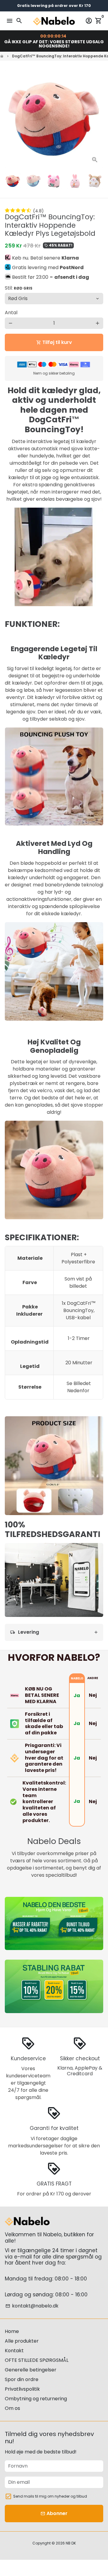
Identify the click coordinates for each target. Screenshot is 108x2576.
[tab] (54, 1632)
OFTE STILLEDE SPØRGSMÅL (37, 2360)
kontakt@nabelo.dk (32, 2306)
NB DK (71, 2543)
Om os (12, 2408)
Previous (10, 119)
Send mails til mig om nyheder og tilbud (50, 2496)
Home (12, 2331)
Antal (11, 313)
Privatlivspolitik (22, 2389)
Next (97, 119)
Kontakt (14, 2351)
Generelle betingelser (31, 2370)
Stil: (19, 288)
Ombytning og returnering (36, 2399)
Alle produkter (22, 2341)
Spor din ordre (22, 2379)
